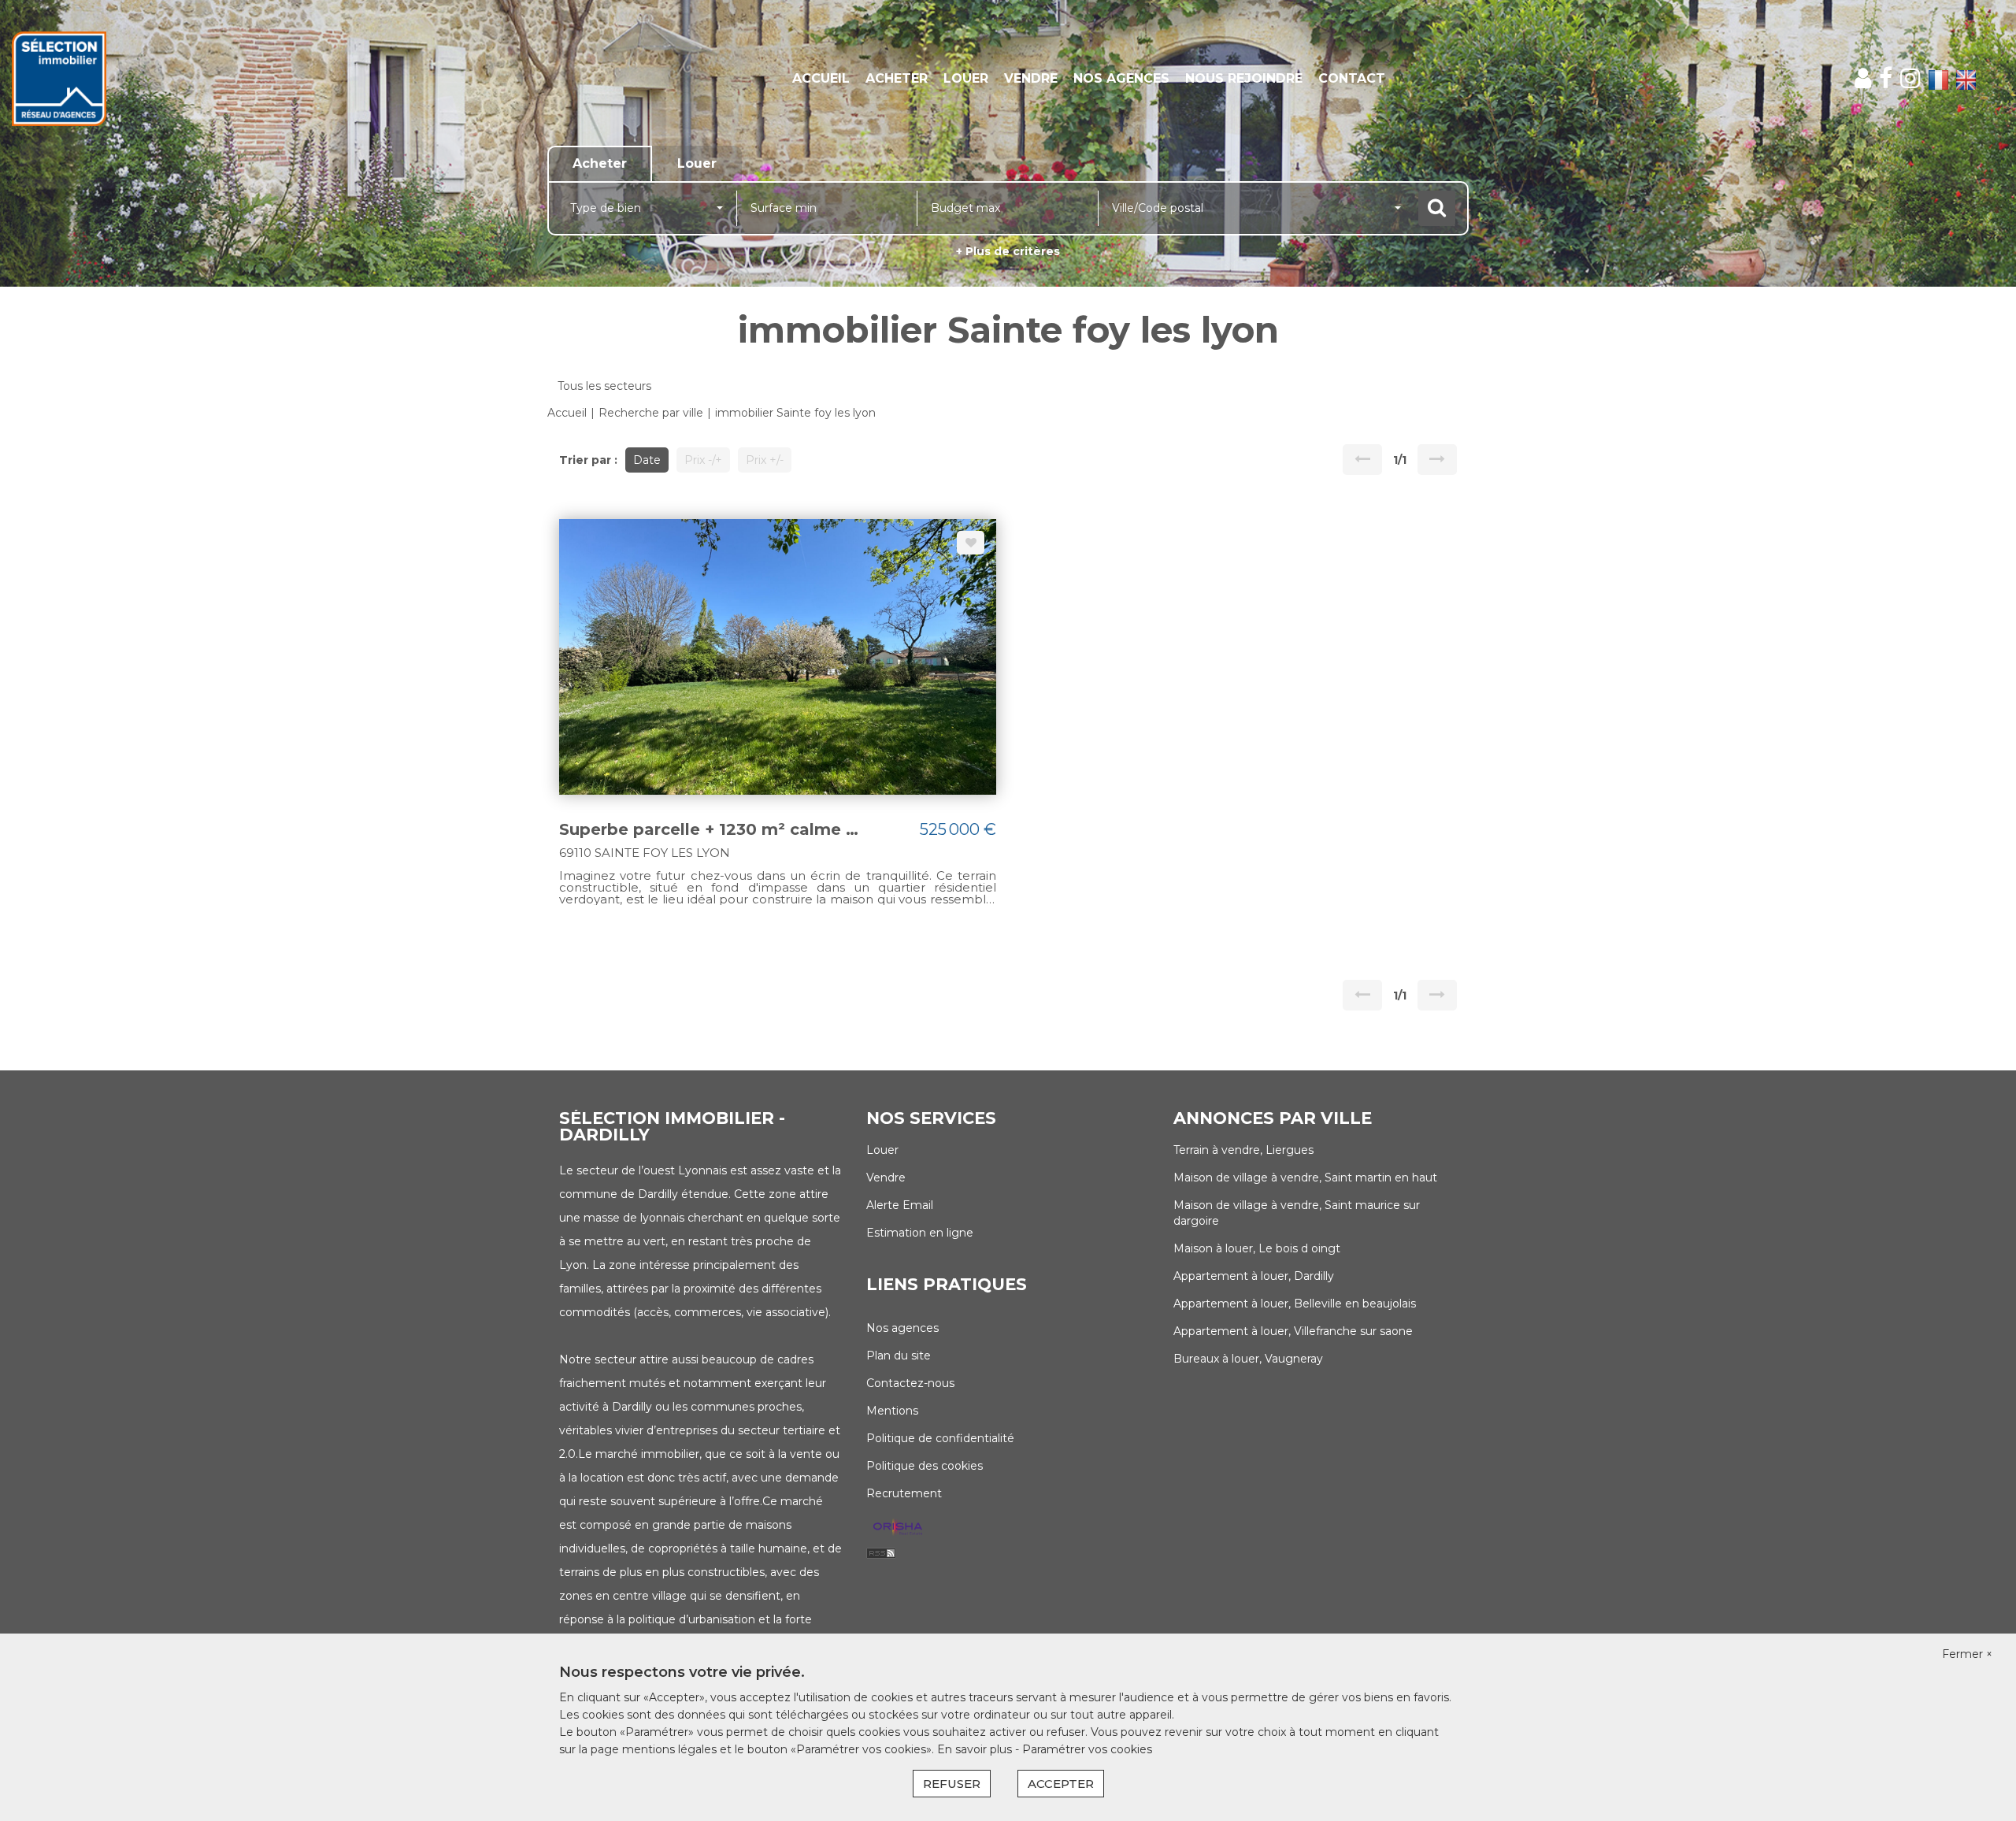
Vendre (1031, 78)
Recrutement (904, 1493)
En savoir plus (976, 1749)
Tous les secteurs (604, 386)
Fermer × (1967, 1654)
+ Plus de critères (1008, 251)
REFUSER (952, 1784)
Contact (1352, 78)
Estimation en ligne (920, 1233)
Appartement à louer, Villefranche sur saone (1293, 1331)
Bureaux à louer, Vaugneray (1248, 1359)
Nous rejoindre (1244, 78)
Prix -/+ (703, 460)
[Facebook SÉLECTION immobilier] (1886, 78)
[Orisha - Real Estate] (898, 1527)
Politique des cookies (925, 1466)
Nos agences (1121, 78)
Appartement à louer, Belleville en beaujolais (1295, 1304)
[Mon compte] (1863, 78)
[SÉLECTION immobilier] (182, 79)
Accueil (821, 78)
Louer (966, 78)
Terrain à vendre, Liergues (1243, 1150)
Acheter (897, 78)
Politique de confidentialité (940, 1438)
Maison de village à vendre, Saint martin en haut (1305, 1178)
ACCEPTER (1061, 1784)
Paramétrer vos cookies (1087, 1749)
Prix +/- (765, 460)
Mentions (892, 1411)
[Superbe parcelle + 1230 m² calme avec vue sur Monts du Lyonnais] (778, 655)
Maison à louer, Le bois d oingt (1257, 1248)
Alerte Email (900, 1205)
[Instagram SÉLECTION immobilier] (1910, 78)
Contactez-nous (910, 1383)
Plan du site (899, 1356)
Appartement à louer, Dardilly (1254, 1276)
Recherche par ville (651, 413)
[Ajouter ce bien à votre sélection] (971, 543)
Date (647, 460)
